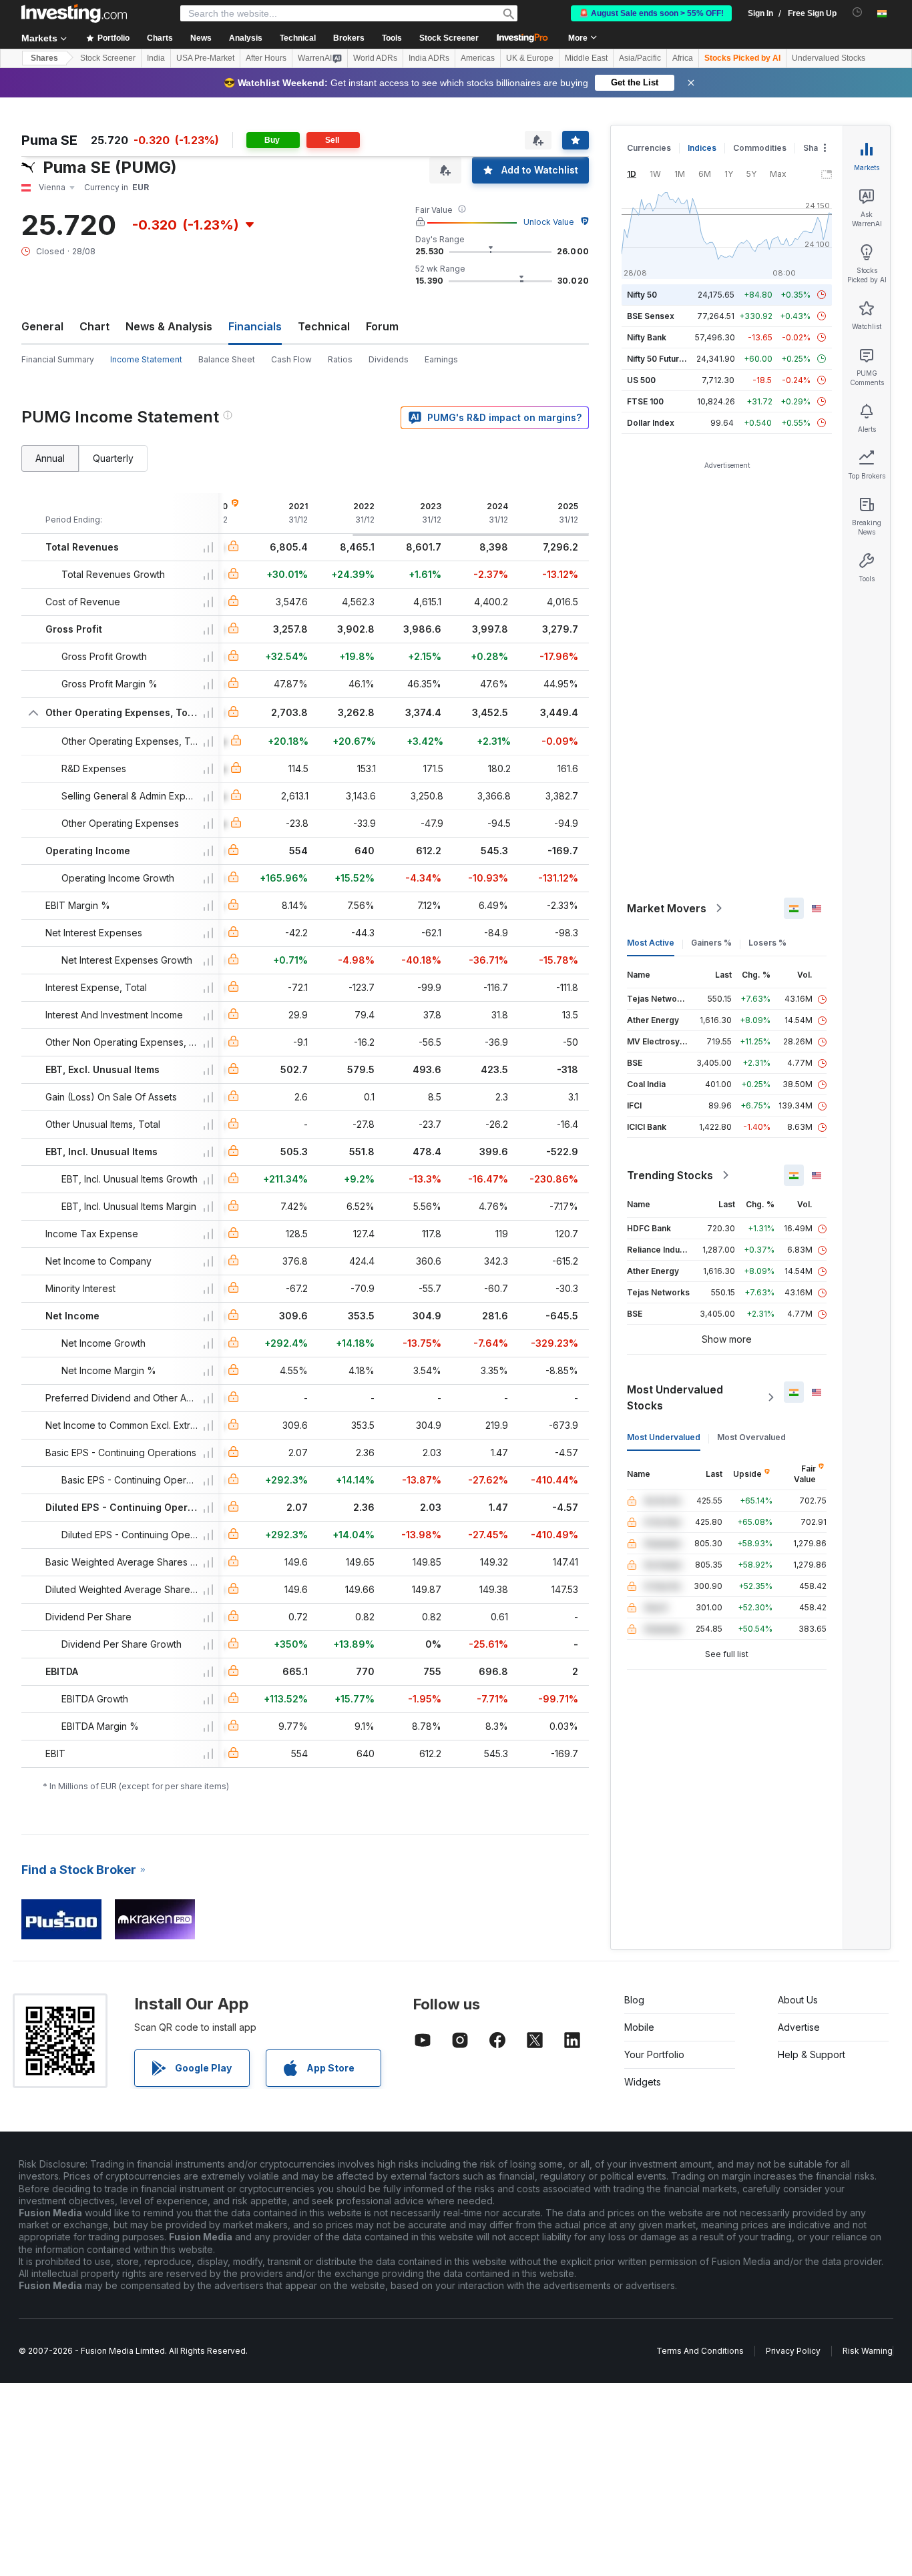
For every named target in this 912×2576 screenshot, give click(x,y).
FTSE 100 (645, 401)
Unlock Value (549, 222)
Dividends (389, 359)
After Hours (266, 58)
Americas (478, 58)
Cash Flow (291, 359)
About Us (798, 2000)
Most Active (651, 943)
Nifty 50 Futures (658, 359)
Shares (44, 58)
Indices (702, 148)
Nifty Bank (647, 337)
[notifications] (858, 12)
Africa (683, 58)
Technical (324, 326)
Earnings (441, 359)
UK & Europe (530, 58)
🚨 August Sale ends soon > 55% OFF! (651, 13)
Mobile (639, 2027)
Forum (382, 326)
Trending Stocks (670, 1175)
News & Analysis (169, 326)
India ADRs (429, 58)
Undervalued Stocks (829, 58)
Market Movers (667, 908)
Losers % (767, 943)
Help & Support (812, 2054)
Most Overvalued (751, 1437)
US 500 (641, 380)
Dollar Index (651, 423)
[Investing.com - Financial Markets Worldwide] (74, 13)
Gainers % (711, 943)
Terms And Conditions (700, 2351)
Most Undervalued (664, 1437)
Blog (634, 2000)
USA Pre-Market (205, 58)
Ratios (340, 359)
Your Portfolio (654, 2054)
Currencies (649, 148)
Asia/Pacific (640, 58)
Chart (94, 326)
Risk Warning (868, 2351)
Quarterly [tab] (113, 458)
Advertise (799, 2027)
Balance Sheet (227, 359)
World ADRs (375, 58)
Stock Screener (449, 38)
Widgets (643, 2082)
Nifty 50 (642, 295)
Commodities (760, 148)
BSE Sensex (651, 316)
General (42, 326)
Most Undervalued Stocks (675, 1397)
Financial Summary (58, 359)
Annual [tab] (50, 458)
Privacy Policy (793, 2351)
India (156, 58)
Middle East (586, 58)
